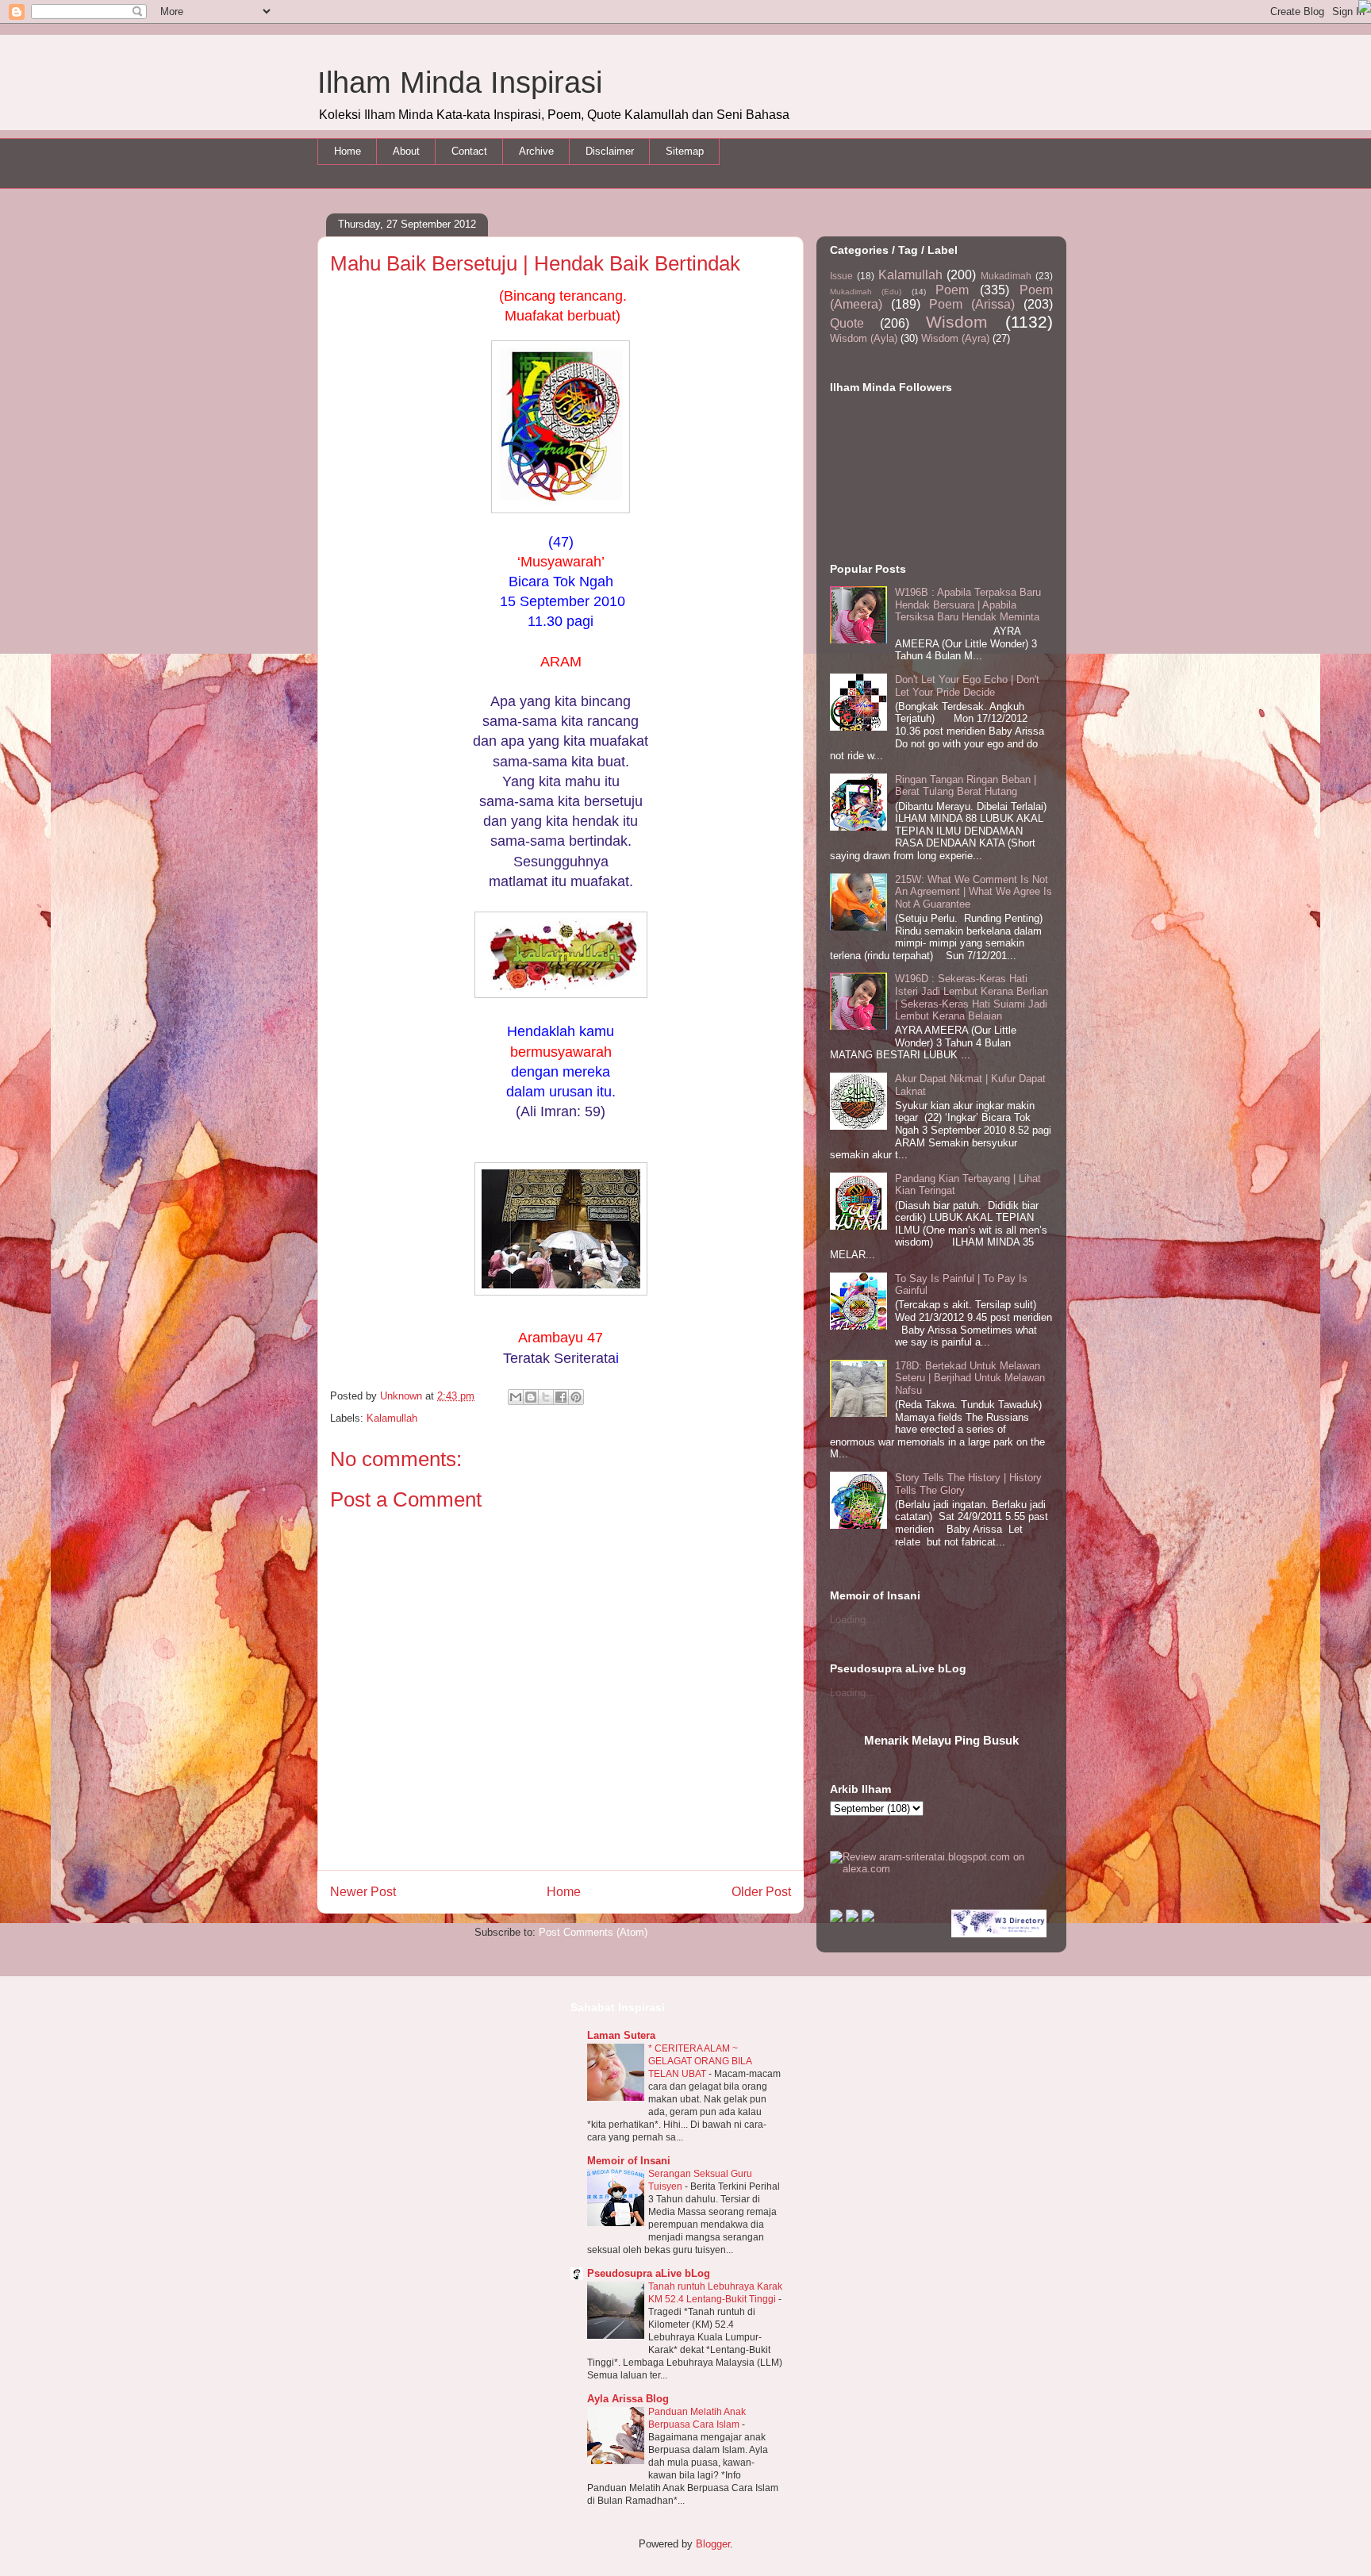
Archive (536, 151)
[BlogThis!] (531, 1397)
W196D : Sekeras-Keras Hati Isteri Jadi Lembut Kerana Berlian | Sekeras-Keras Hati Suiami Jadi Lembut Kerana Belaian (972, 997)
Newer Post (363, 1892)
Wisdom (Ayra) (955, 338)
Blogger (713, 2544)
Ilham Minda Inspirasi (460, 83)
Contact (469, 151)
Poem (952, 290)
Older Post (761, 1892)
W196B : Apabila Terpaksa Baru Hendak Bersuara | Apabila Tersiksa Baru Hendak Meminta (968, 605)
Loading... (853, 1620)
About (406, 151)
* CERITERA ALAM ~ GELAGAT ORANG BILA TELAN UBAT (700, 2061)
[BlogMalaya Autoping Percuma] (836, 1919)
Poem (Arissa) (972, 304)
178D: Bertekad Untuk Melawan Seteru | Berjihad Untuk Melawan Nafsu (970, 1378)
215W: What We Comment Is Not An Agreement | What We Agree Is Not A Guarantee (974, 892)
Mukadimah (1006, 276)
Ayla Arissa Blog (628, 2399)
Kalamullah (392, 1418)
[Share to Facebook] (561, 1397)
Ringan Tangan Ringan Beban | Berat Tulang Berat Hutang (966, 786)
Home (348, 151)
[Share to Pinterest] (576, 1397)
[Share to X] (546, 1397)
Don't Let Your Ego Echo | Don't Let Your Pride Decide (967, 686)
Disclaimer (610, 151)
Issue (841, 276)
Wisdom (957, 322)
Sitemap (685, 151)
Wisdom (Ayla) (864, 338)
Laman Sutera (621, 2035)
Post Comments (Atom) (593, 1932)
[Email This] (516, 1397)
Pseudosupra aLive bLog (649, 2273)
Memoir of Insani (629, 2161)
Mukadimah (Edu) (866, 292)
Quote (847, 323)
